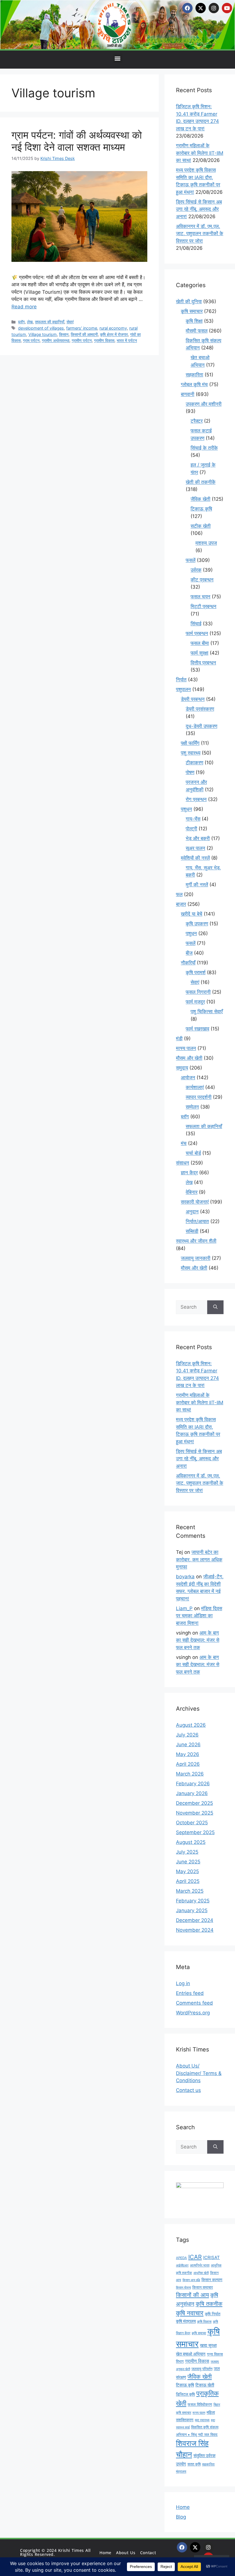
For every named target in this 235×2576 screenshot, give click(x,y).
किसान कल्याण (212, 2280)
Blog (181, 2517)
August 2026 (191, 1725)
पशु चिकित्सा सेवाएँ (207, 1012)
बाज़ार (181, 904)
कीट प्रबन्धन (202, 580)
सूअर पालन (195, 848)
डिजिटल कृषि (185, 2394)
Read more (24, 307)
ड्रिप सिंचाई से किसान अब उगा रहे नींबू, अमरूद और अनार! (199, 209)
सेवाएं (70, 322)
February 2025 (193, 1901)
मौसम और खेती (189, 1058)
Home (183, 2507)
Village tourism (43, 334)
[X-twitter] (201, 8)
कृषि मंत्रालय (186, 2321)
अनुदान (192, 1212)
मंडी (179, 1038)
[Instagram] (214, 8)
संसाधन (183, 1163)
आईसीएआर (182, 2265)
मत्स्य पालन (186, 1048)
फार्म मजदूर (195, 1002)
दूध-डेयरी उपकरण (201, 726)
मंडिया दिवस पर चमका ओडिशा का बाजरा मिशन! (199, 1616)
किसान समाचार (203, 2287)
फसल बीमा (200, 643)
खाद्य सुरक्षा (208, 2345)
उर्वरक (196, 570)
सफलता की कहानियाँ (50, 322)
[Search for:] (192, 1307)
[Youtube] (227, 8)
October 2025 (192, 1823)
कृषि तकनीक (209, 2304)
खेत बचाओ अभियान (191, 2354)
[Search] (215, 1307)
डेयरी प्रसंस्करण (200, 709)
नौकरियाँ (188, 963)
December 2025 (194, 1803)
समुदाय (182, 1068)
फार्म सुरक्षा (199, 653)
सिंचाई (196, 624)
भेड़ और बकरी (198, 838)
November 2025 (195, 1813)
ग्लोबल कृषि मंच (194, 384)
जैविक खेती (200, 499)
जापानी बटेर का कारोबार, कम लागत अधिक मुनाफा (199, 1559)
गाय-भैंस (193, 819)
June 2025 (188, 1862)
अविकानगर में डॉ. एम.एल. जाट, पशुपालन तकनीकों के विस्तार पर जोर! (200, 234)
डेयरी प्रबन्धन (193, 699)
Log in (183, 1983)
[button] (118, 58)
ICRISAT (211, 2257)
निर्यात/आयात (197, 1221)
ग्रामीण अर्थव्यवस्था (56, 340)
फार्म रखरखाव (197, 1029)
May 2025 (187, 1871)
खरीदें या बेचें (192, 914)
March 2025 (190, 1891)
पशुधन (186, 809)
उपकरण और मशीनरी (204, 404)
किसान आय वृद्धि (191, 2280)
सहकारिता (194, 375)
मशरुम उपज (206, 543)
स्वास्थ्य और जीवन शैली (196, 1241)
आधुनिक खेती (201, 2273)
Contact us (188, 2090)
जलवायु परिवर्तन (202, 2369)
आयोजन (188, 1078)
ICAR (195, 2257)
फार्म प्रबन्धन (197, 633)
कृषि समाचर (199, 2333)
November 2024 (195, 1930)
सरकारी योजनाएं (195, 1202)
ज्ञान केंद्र (189, 1173)
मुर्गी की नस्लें (197, 885)
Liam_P (184, 1608)
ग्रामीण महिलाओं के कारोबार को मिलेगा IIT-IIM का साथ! (200, 153)
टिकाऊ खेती (205, 2385)
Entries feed (190, 1993)
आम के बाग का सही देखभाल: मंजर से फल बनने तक (198, 1640)
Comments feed (194, 2003)
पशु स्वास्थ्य (191, 753)
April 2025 (188, 1881)
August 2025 (191, 1842)
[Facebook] (187, 8)
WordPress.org (193, 2013)
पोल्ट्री (191, 829)
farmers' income (82, 328)
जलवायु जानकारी (196, 1258)
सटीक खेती (201, 526)
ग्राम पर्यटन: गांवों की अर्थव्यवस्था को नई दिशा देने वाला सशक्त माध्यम (77, 141)
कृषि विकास (204, 2322)
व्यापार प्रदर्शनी (199, 1097)
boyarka (185, 1577)
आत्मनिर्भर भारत (200, 2265)
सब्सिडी (192, 1231)
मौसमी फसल (197, 331)
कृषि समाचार (192, 311)
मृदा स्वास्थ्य (202, 2420)
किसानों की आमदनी (84, 334)
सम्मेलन (192, 1107)
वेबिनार (192, 1192)
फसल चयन (200, 597)
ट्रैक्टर (197, 421)
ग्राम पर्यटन (31, 340)
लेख (30, 322)
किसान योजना (183, 2287)
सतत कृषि (194, 2464)
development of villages (41, 328)
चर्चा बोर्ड (193, 1153)
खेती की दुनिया (189, 301)
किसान (64, 334)
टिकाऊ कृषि (201, 509)
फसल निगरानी (198, 992)
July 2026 (187, 1735)
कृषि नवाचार (190, 2313)
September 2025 (195, 1832)
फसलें (191, 560)
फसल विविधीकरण (200, 2404)
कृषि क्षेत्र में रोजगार (114, 334)
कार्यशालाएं (195, 1087)
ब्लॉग (21, 322)
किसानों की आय (192, 2295)
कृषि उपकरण (197, 924)
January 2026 (192, 1793)
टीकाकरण (194, 763)
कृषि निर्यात (213, 2314)
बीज (189, 953)
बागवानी (188, 394)
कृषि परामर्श (196, 972)
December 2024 (195, 1920)
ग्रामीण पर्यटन (82, 340)
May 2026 (188, 1754)
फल (179, 894)
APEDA (181, 2258)
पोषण (190, 772)
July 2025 (187, 1852)
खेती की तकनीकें (201, 482)
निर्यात (181, 680)
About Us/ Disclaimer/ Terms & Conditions (199, 2073)
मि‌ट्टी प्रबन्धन (203, 606)
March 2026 (190, 1774)
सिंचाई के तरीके (204, 448)
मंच (184, 1143)
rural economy (113, 328)
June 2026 (188, 1745)
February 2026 (193, 1784)
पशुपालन (183, 689)
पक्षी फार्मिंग (190, 743)
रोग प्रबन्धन (196, 799)
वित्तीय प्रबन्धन (203, 663)
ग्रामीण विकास (104, 340)
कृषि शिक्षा (194, 321)
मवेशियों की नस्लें (195, 858)
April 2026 (188, 1764)
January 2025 (192, 1910)
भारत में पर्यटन (127, 340)
